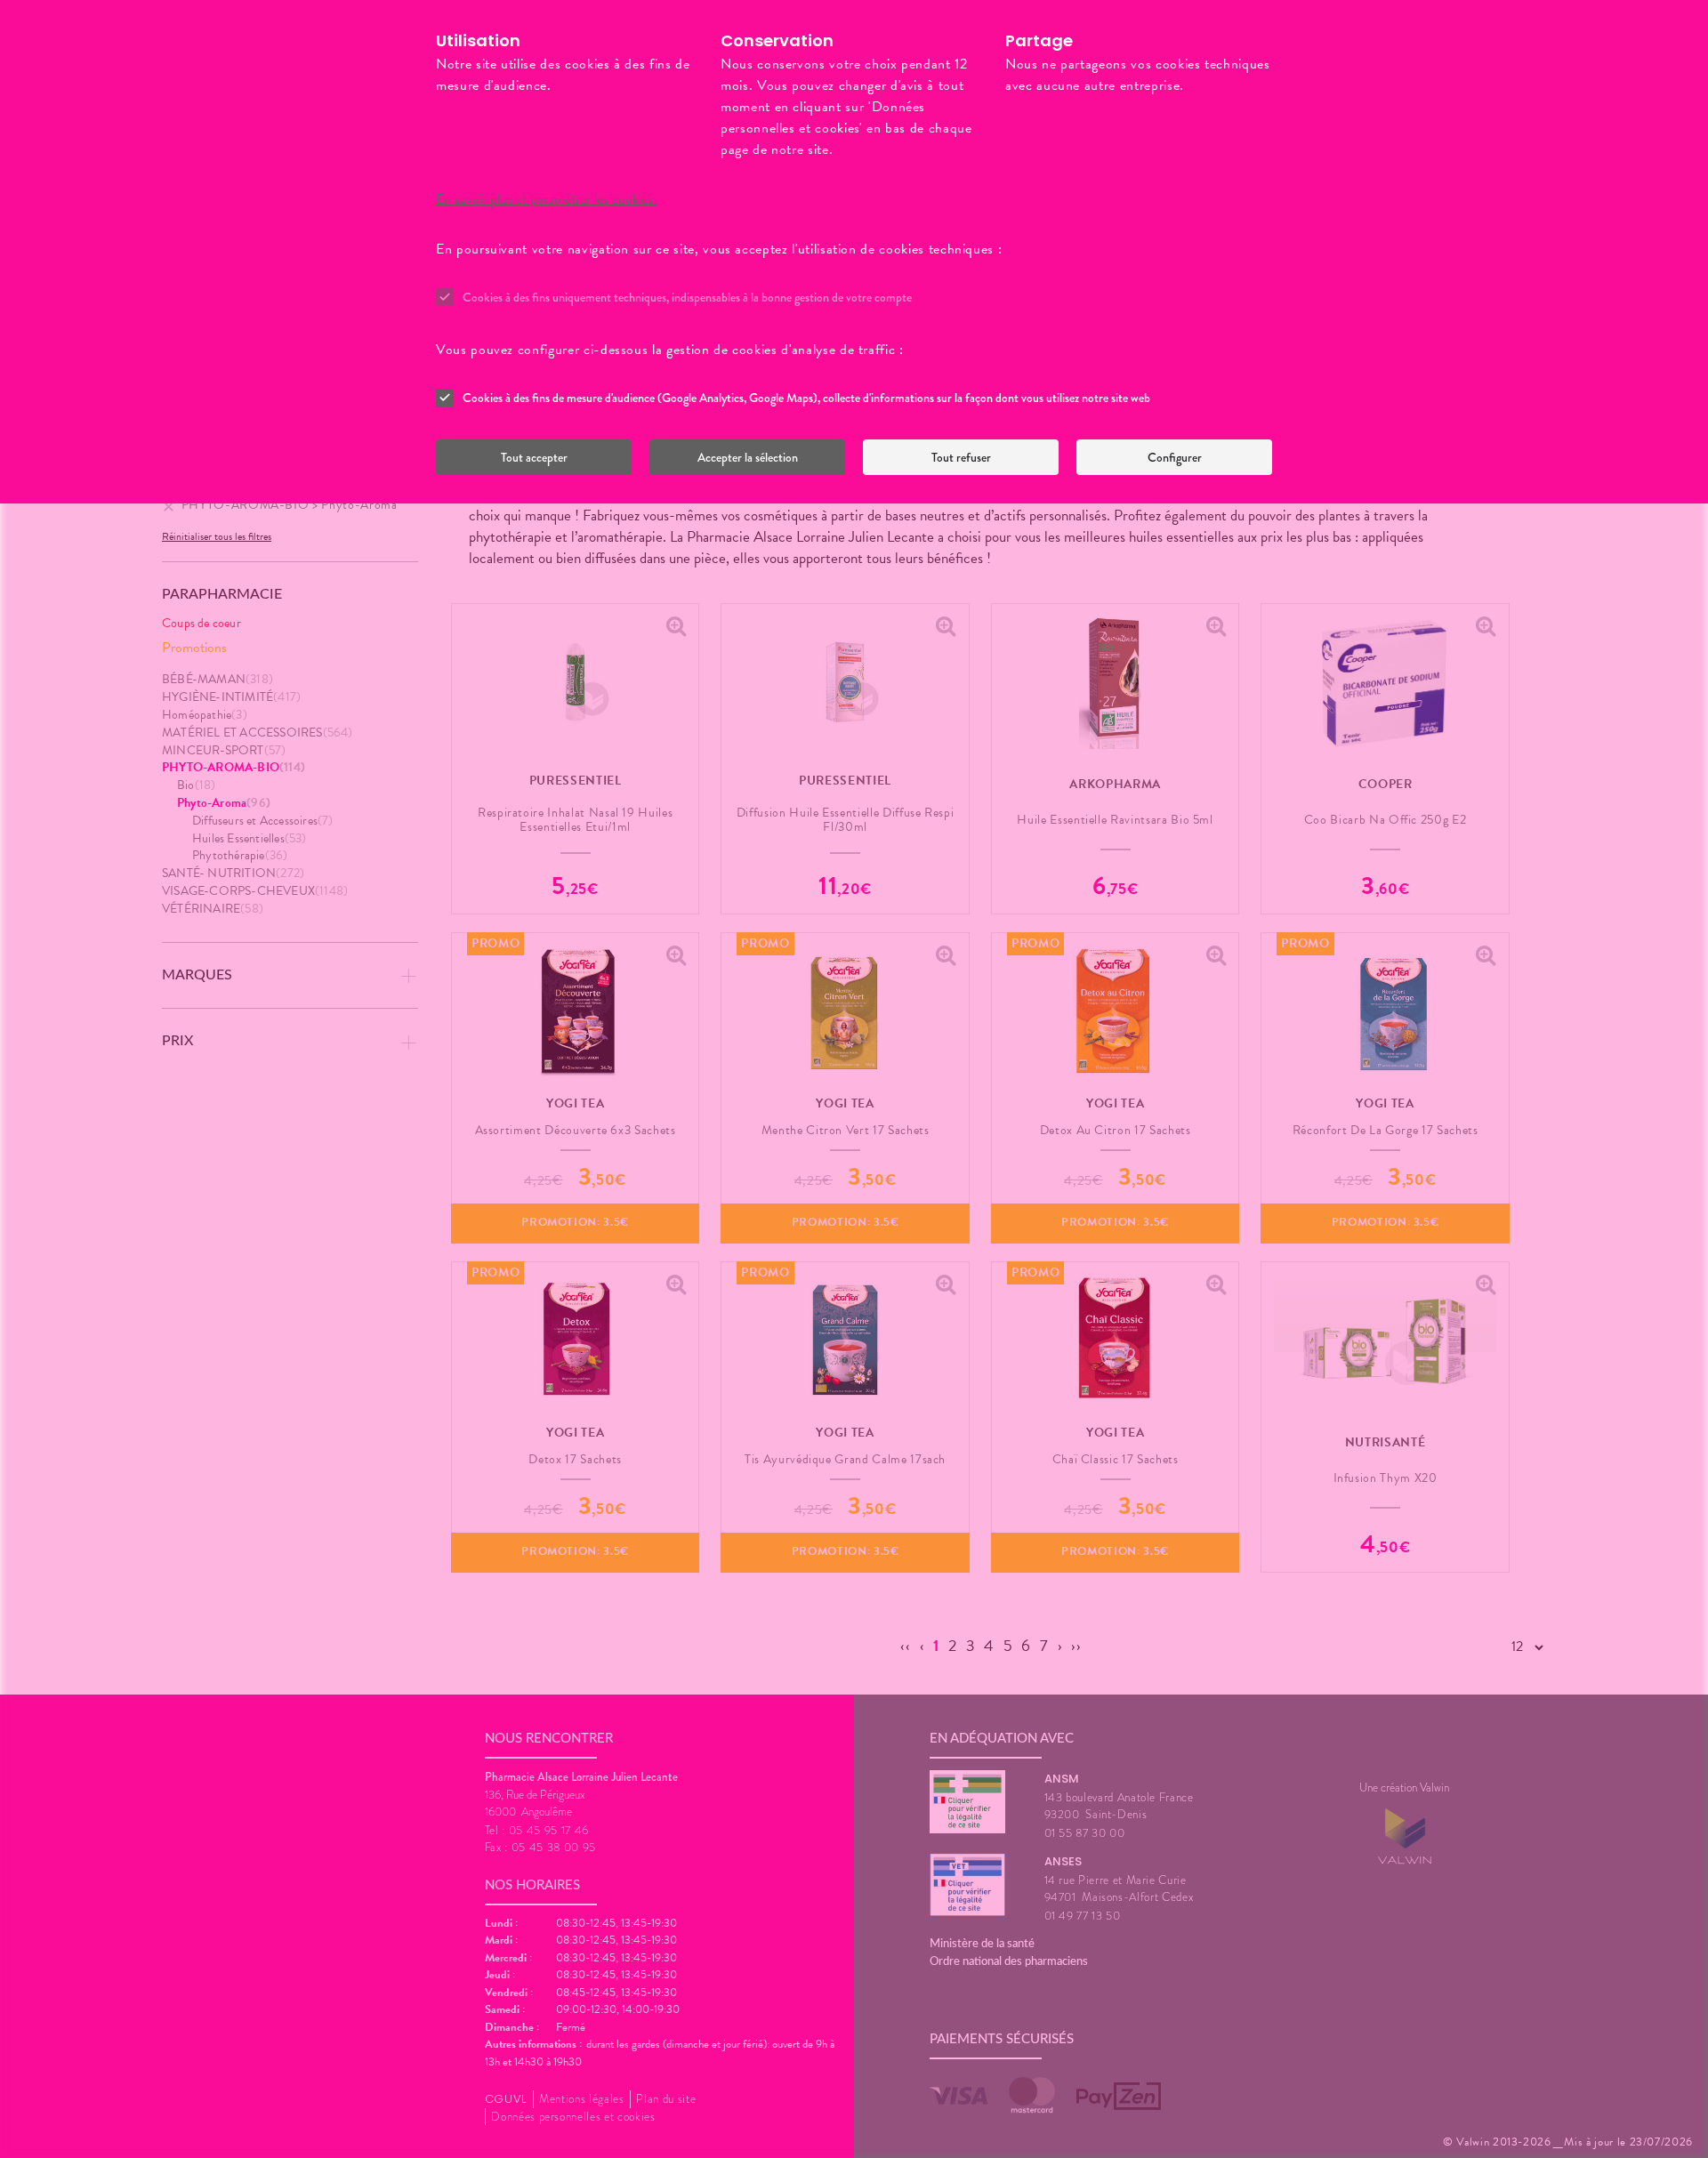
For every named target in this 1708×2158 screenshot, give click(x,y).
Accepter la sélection (748, 457)
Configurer (1175, 457)
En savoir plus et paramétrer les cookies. (546, 199)
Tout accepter (534, 457)
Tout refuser (961, 457)
